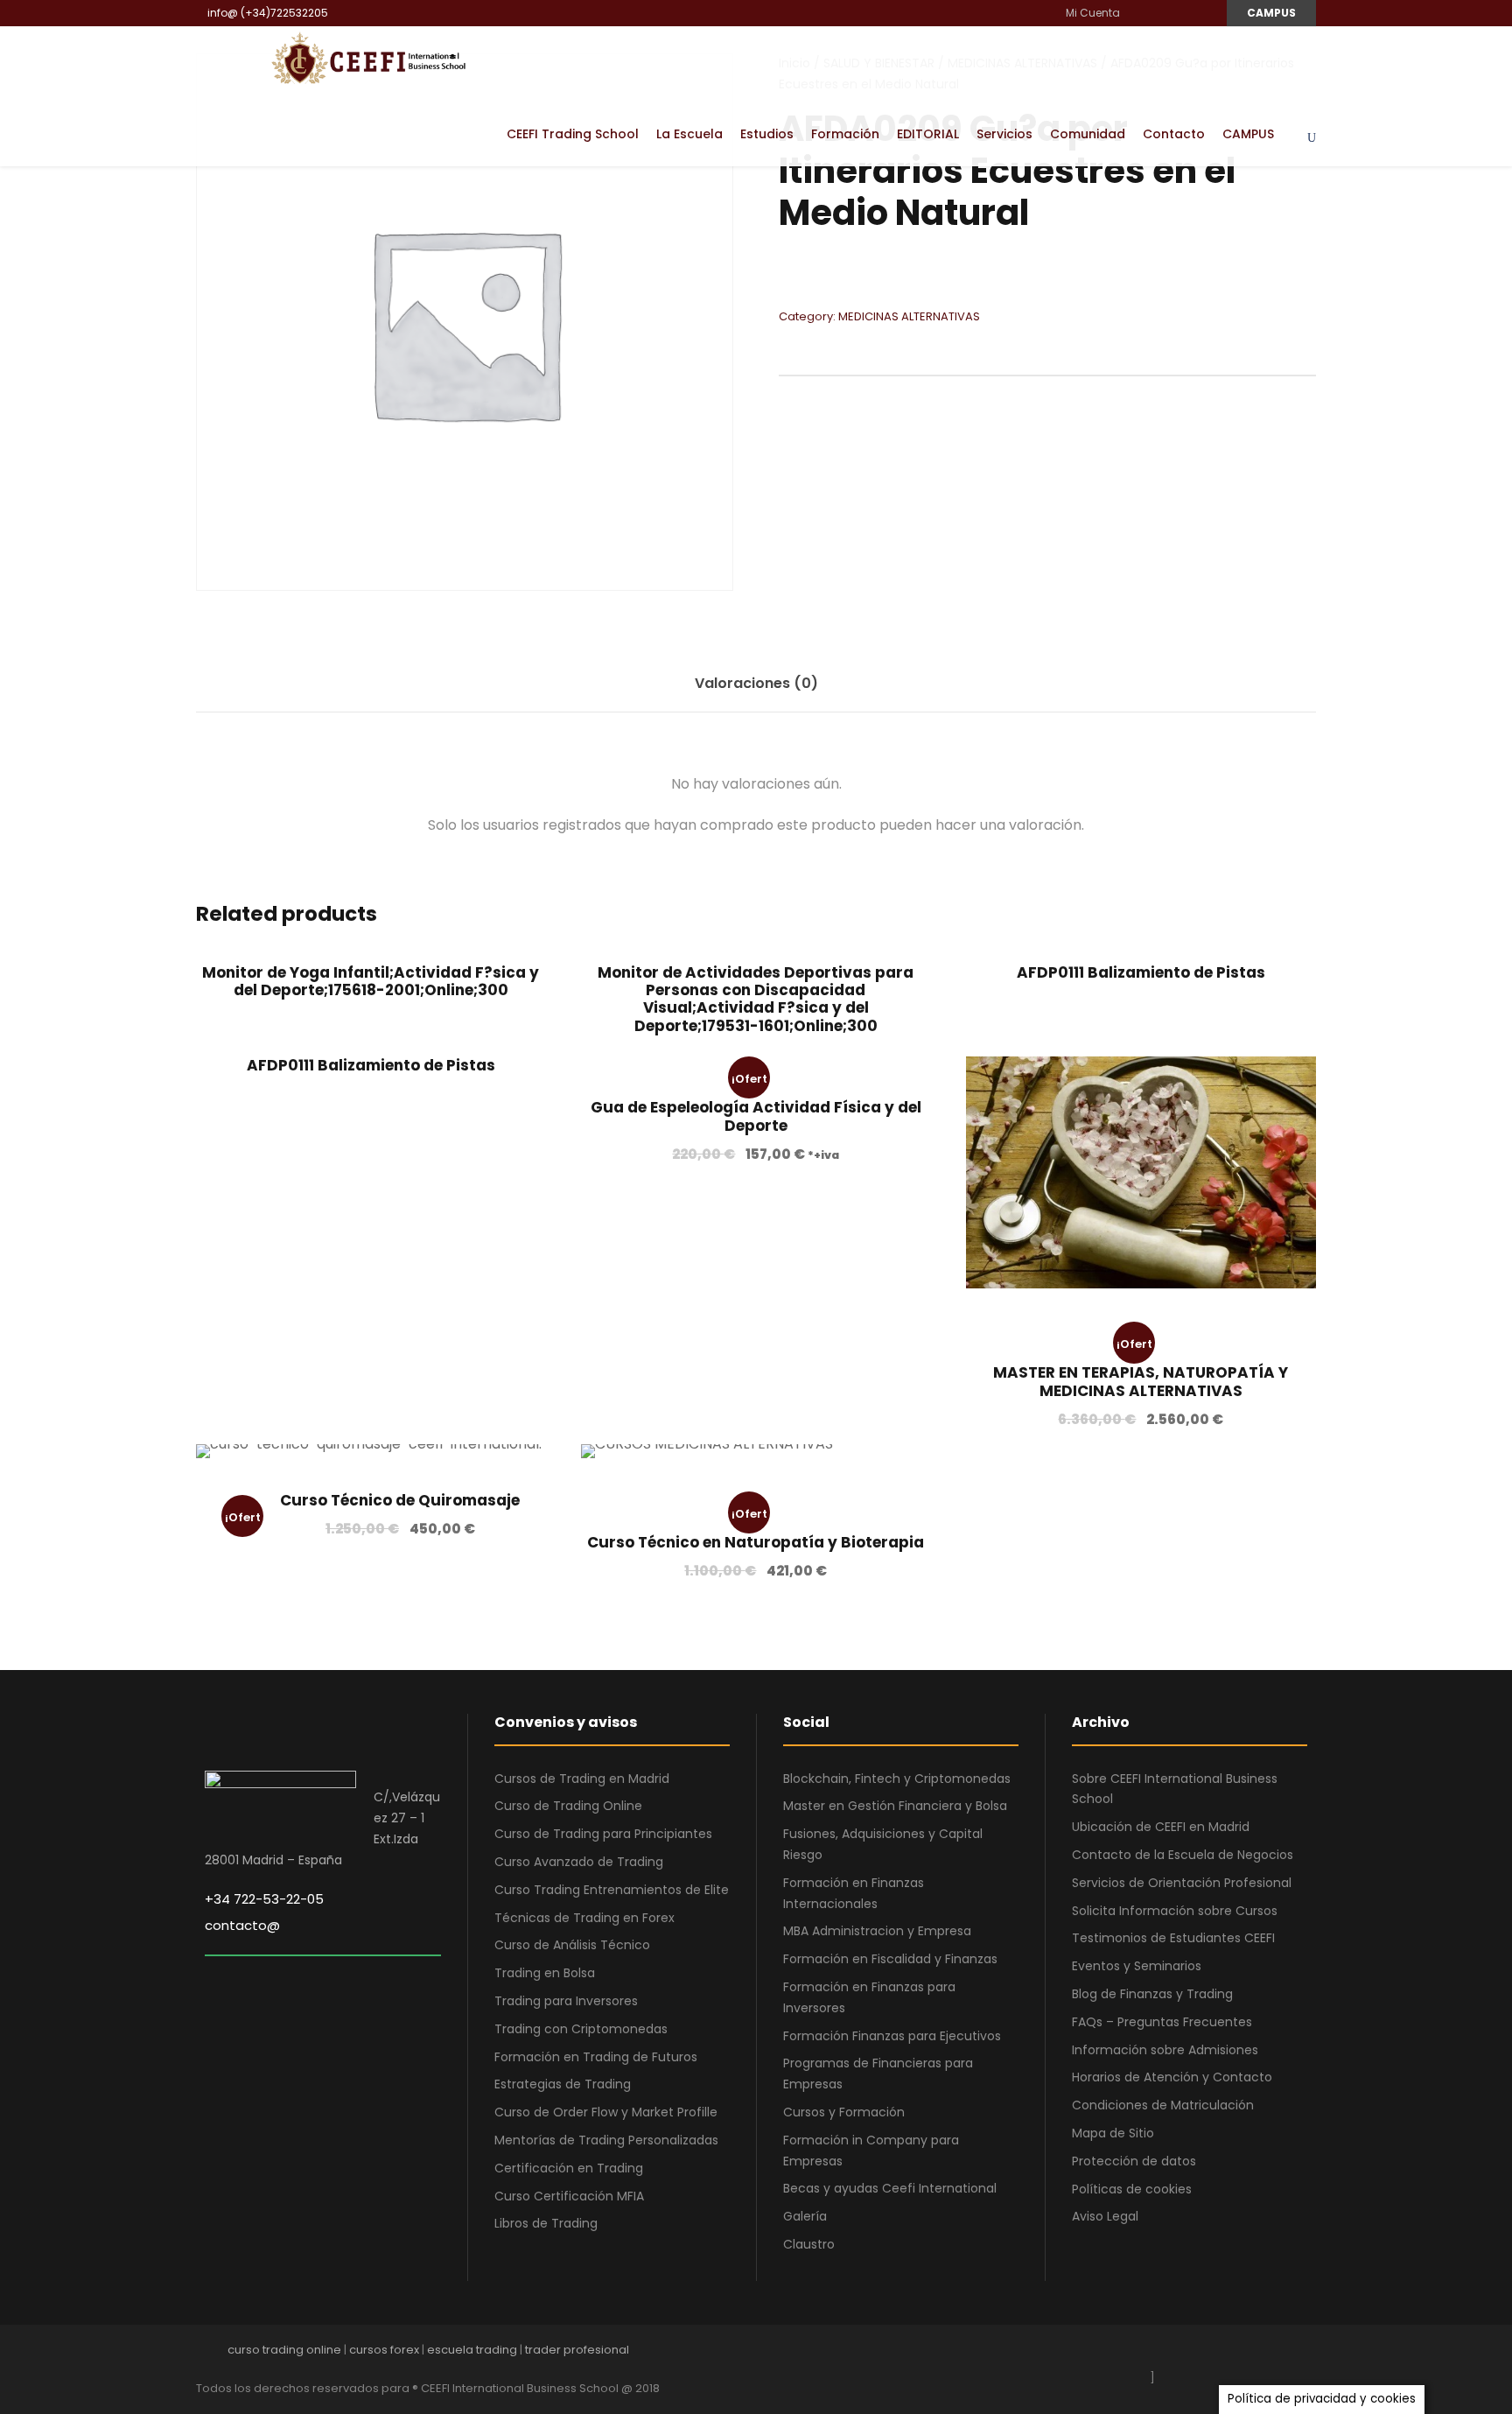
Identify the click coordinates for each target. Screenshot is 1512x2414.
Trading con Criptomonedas (581, 2029)
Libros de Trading (546, 2223)
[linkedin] (1161, 13)
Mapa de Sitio (1113, 2133)
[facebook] (1140, 13)
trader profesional (577, 2350)
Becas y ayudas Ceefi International (890, 2188)
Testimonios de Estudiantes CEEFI (1173, 1938)
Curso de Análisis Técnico (572, 1945)
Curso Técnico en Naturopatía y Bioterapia (756, 1542)
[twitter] (1279, 2354)
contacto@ (242, 1925)
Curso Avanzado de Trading (579, 1862)
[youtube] (1182, 13)
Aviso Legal (1105, 2216)
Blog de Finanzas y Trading (1152, 1994)
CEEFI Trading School (573, 134)
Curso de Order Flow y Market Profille (606, 2112)
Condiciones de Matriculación (1163, 2105)
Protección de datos (1134, 2161)
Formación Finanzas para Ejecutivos (892, 2036)
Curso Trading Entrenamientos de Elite (612, 1890)
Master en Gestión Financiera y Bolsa (895, 1806)
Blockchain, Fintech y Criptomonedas (897, 1779)
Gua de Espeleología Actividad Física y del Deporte (756, 1116)
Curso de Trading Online (568, 1806)
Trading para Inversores (566, 2001)
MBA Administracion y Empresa (877, 1931)
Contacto (1174, 134)
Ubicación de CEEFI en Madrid (1161, 1827)
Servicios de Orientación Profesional (1182, 1883)
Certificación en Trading (569, 2168)
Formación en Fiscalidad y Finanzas (890, 1959)
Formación (845, 134)
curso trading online (284, 2350)
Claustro (809, 2244)
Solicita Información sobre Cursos (1175, 1911)
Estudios (767, 134)
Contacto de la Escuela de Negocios (1183, 1855)
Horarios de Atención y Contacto (1172, 2077)
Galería (805, 2216)
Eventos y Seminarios (1137, 1966)
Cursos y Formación (844, 2112)
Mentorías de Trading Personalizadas (606, 2140)
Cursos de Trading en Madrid (582, 1779)
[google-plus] (1187, 2354)
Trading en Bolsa (545, 1973)
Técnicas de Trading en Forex (584, 1918)
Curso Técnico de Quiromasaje (400, 1500)
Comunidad (1088, 134)
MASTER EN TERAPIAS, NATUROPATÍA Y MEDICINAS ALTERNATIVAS (1141, 1381)
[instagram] (1203, 13)
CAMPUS (1271, 13)
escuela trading (472, 2350)
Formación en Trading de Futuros (596, 2057)
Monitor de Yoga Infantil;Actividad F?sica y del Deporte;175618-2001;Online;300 (371, 981)
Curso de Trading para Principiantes (603, 1834)
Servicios (1004, 134)
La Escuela (689, 134)
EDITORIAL (928, 134)
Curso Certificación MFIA (569, 2196)
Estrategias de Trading (563, 2084)
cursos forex (384, 2350)
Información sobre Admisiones (1165, 2050)
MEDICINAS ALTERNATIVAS (909, 316)
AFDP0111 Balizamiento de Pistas (1141, 972)
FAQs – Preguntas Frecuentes (1162, 2022)
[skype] (1248, 2354)
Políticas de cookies (1132, 2189)
